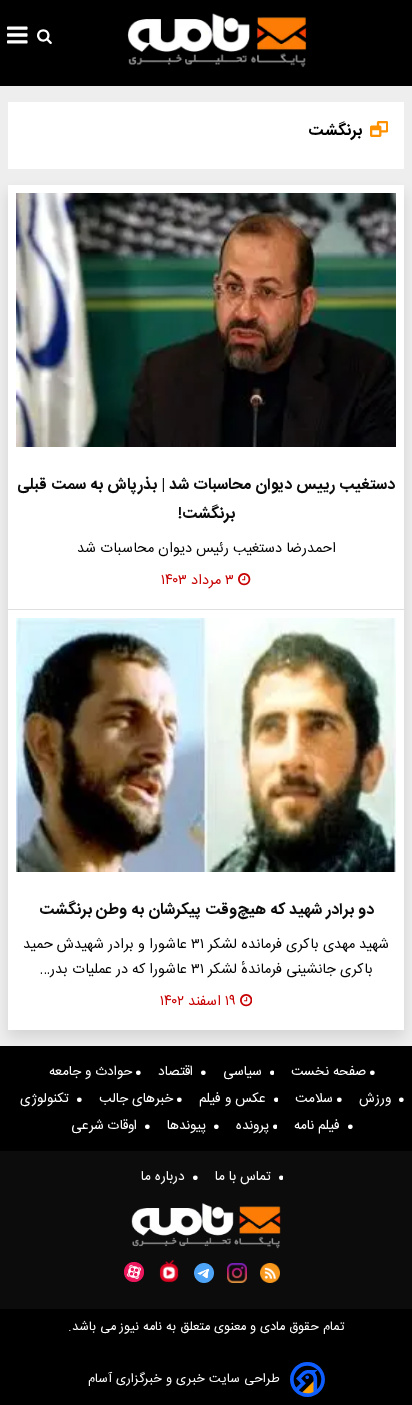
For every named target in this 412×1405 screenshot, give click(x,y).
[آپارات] (134, 1272)
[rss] (270, 1273)
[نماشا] (169, 1271)
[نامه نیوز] (217, 40)
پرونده (254, 1126)
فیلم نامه (321, 1126)
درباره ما (167, 1177)
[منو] (17, 38)
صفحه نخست (330, 1072)
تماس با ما (247, 1177)
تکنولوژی (48, 1099)
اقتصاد (179, 1072)
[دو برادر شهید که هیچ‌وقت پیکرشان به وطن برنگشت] (206, 745)
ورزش (379, 1099)
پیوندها (190, 1126)
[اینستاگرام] (237, 1273)
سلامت (316, 1099)
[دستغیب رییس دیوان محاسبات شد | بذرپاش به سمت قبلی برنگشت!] (206, 320)
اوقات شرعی (108, 1126)
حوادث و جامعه (92, 1072)
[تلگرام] (204, 1273)
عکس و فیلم (236, 1099)
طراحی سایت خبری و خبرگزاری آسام (184, 1379)
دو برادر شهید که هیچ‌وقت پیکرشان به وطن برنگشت (206, 910)
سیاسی (246, 1072)
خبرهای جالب (138, 1099)
